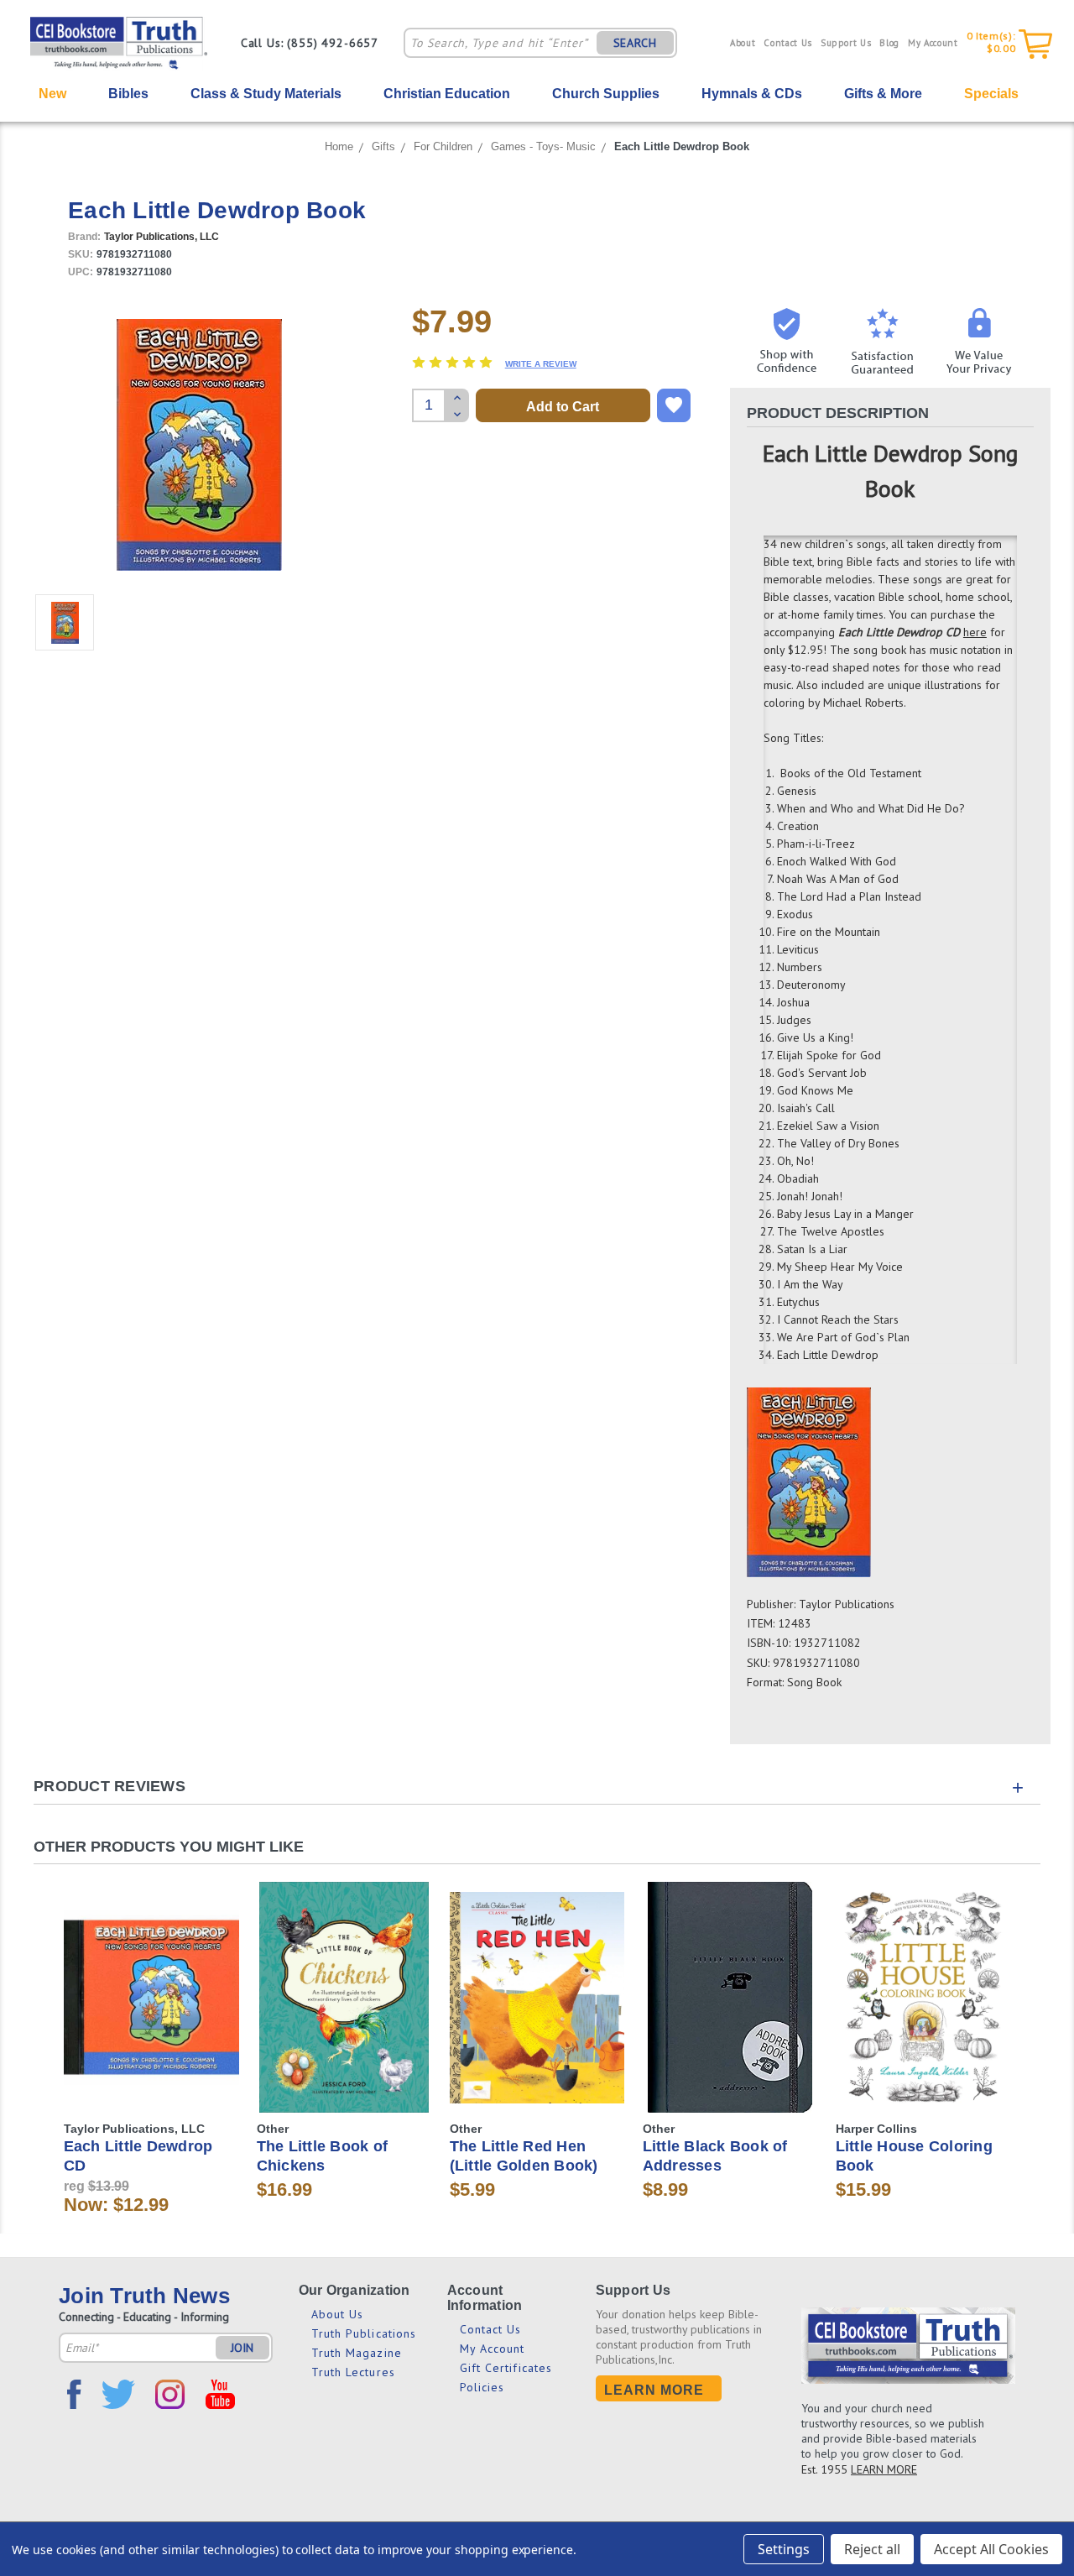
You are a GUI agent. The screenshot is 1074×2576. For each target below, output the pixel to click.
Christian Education (447, 94)
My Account (933, 43)
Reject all (872, 2549)
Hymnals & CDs (752, 94)
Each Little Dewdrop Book (682, 146)
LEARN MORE (884, 2469)
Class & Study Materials (266, 94)
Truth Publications (364, 2333)
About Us (338, 2314)
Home (339, 146)
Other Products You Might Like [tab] (169, 1847)
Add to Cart (344, 2012)
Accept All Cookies (991, 2549)
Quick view (151, 1970)
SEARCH (635, 43)
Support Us (846, 43)
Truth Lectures (353, 2372)
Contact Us (788, 43)
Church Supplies (606, 94)
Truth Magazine (357, 2353)
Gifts (383, 146)
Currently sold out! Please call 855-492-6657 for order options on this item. (151, 2012)
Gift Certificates (506, 2368)
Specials (991, 94)
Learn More (654, 2390)
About (743, 43)
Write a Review (541, 364)
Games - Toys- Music (543, 146)
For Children (443, 146)
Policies (482, 2387)
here (975, 632)
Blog (889, 43)
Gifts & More (883, 94)
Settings (784, 2549)
